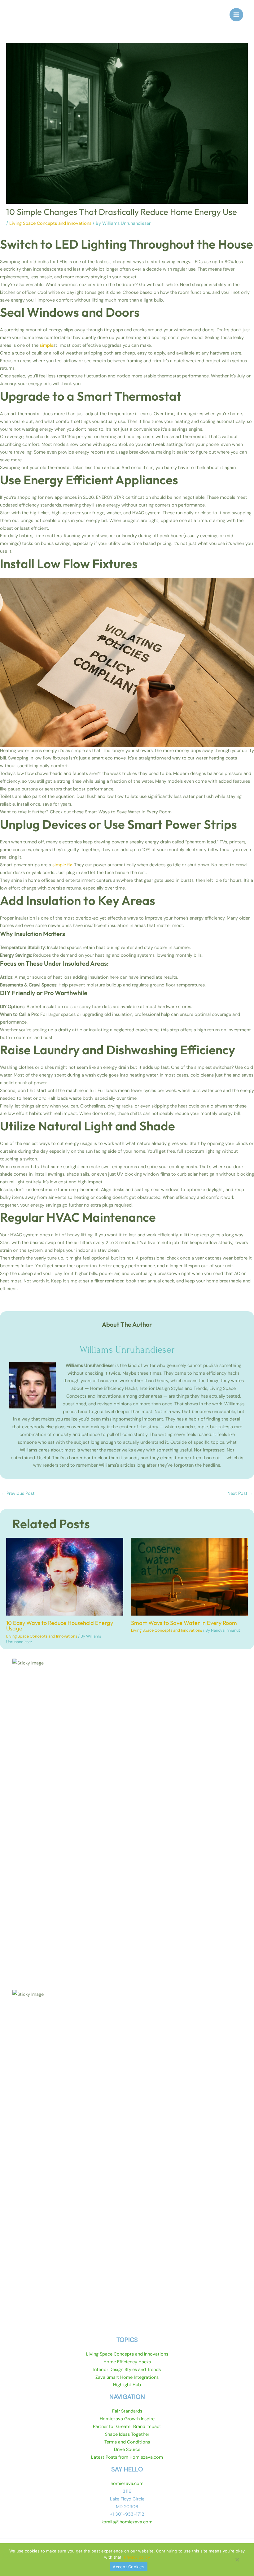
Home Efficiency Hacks (127, 2362)
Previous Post (18, 1493)
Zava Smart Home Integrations (127, 2377)
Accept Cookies (129, 2567)
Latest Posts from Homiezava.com (127, 2457)
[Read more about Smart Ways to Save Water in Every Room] (190, 1576)
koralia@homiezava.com (127, 2522)
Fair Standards (127, 2411)
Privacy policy (137, 2557)
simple (46, 345)
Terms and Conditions (127, 2442)
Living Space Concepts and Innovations (50, 223)
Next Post (240, 1493)
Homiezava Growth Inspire (127, 2419)
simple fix (62, 865)
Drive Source (127, 2450)
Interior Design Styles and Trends (127, 2370)
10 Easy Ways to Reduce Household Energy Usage (60, 1626)
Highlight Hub (127, 2385)
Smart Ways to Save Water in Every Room (184, 1623)
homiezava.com (127, 2484)
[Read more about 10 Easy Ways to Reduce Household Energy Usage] (65, 1576)
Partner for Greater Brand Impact (127, 2427)
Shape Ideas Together (127, 2434)
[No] (237, 2562)
